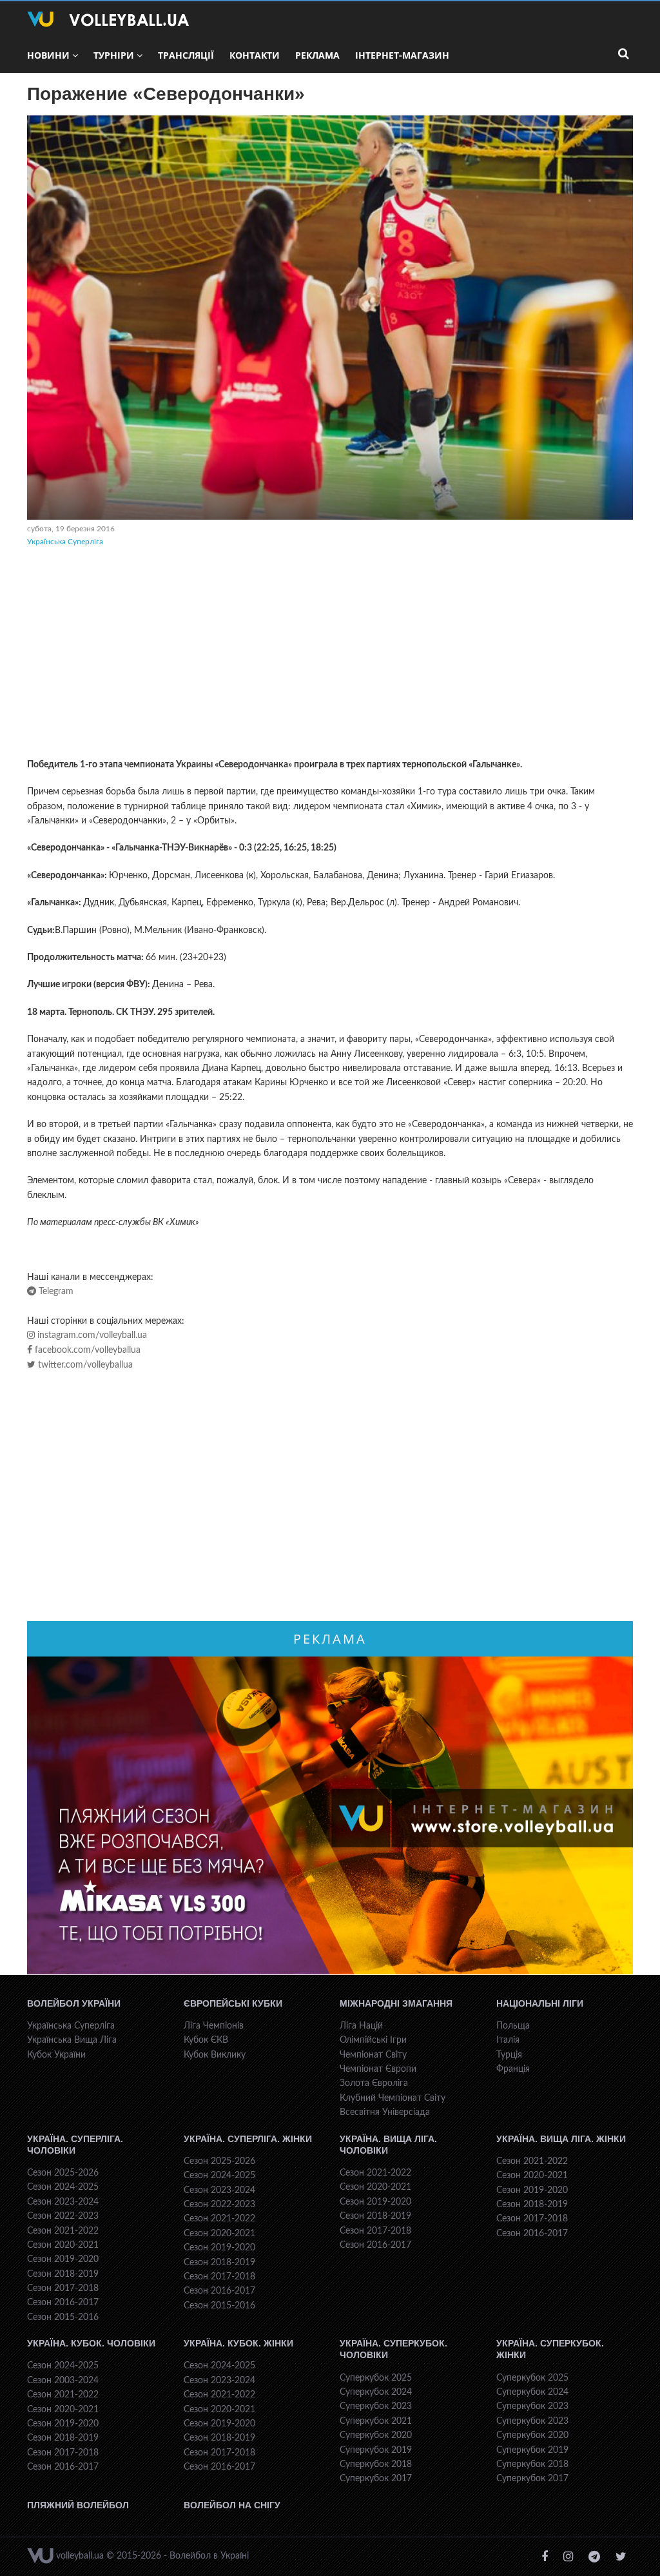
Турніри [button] (114, 55)
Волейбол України (74, 2003)
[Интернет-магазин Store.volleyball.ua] (330, 1816)
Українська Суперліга (65, 542)
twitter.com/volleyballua (84, 1365)
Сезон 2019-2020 (63, 2259)
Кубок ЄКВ (206, 2040)
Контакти (255, 55)
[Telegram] (594, 2557)
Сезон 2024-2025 (63, 2187)
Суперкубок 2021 (376, 2421)
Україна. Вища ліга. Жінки (561, 2139)
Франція (513, 2069)
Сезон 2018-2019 (63, 2274)
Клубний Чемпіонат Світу (393, 2098)
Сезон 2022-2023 (63, 2216)
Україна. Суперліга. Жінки (248, 2139)
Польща (513, 2026)
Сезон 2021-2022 (63, 2231)
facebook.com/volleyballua (86, 1350)
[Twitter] (621, 2557)
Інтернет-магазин (402, 55)
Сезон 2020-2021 (63, 2245)
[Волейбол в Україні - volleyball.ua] (108, 19)
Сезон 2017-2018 (63, 2288)
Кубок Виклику (215, 2055)
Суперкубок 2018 (376, 2464)
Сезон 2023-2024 (63, 2202)
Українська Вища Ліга (72, 2040)
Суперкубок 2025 (376, 2378)
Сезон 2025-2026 (63, 2173)
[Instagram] (568, 2557)
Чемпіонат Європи (378, 2069)
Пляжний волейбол (78, 2505)
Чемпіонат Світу (373, 2055)
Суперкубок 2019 (376, 2450)
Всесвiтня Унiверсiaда (385, 2112)
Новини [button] (48, 55)
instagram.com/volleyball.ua (91, 1335)
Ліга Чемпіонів (214, 2026)
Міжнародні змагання (396, 2003)
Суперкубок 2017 (376, 2479)
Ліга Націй (361, 2026)
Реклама (317, 55)
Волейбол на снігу (232, 2505)
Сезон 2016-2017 (63, 2303)
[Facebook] (545, 2557)
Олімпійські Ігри (373, 2040)
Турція (509, 2055)
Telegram (55, 1292)
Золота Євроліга (374, 2083)
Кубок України (56, 2055)
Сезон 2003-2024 (63, 2381)
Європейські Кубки (233, 2003)
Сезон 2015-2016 (63, 2317)
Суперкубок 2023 (376, 2406)
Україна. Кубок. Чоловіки (91, 2343)
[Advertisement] (330, 654)
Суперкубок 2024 (376, 2392)
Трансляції (186, 55)
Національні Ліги (540, 2003)
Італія (508, 2040)
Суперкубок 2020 (376, 2435)
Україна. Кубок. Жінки (238, 2343)
